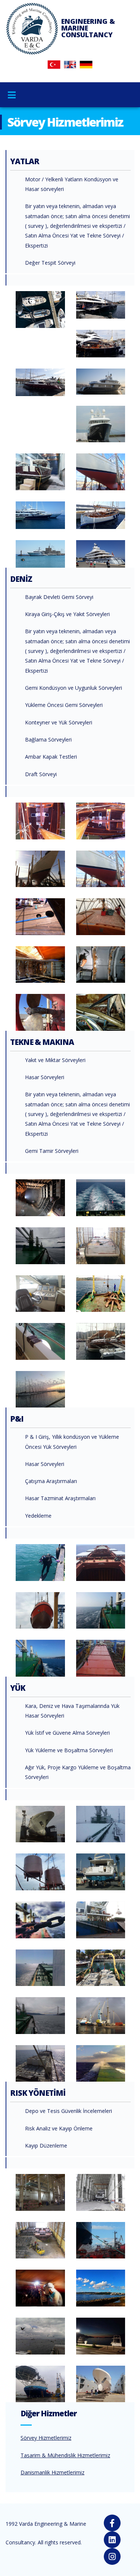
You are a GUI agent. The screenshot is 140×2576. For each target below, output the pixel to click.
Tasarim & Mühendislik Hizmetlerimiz (65, 2455)
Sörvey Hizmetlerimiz (46, 2438)
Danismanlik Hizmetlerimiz (52, 2472)
